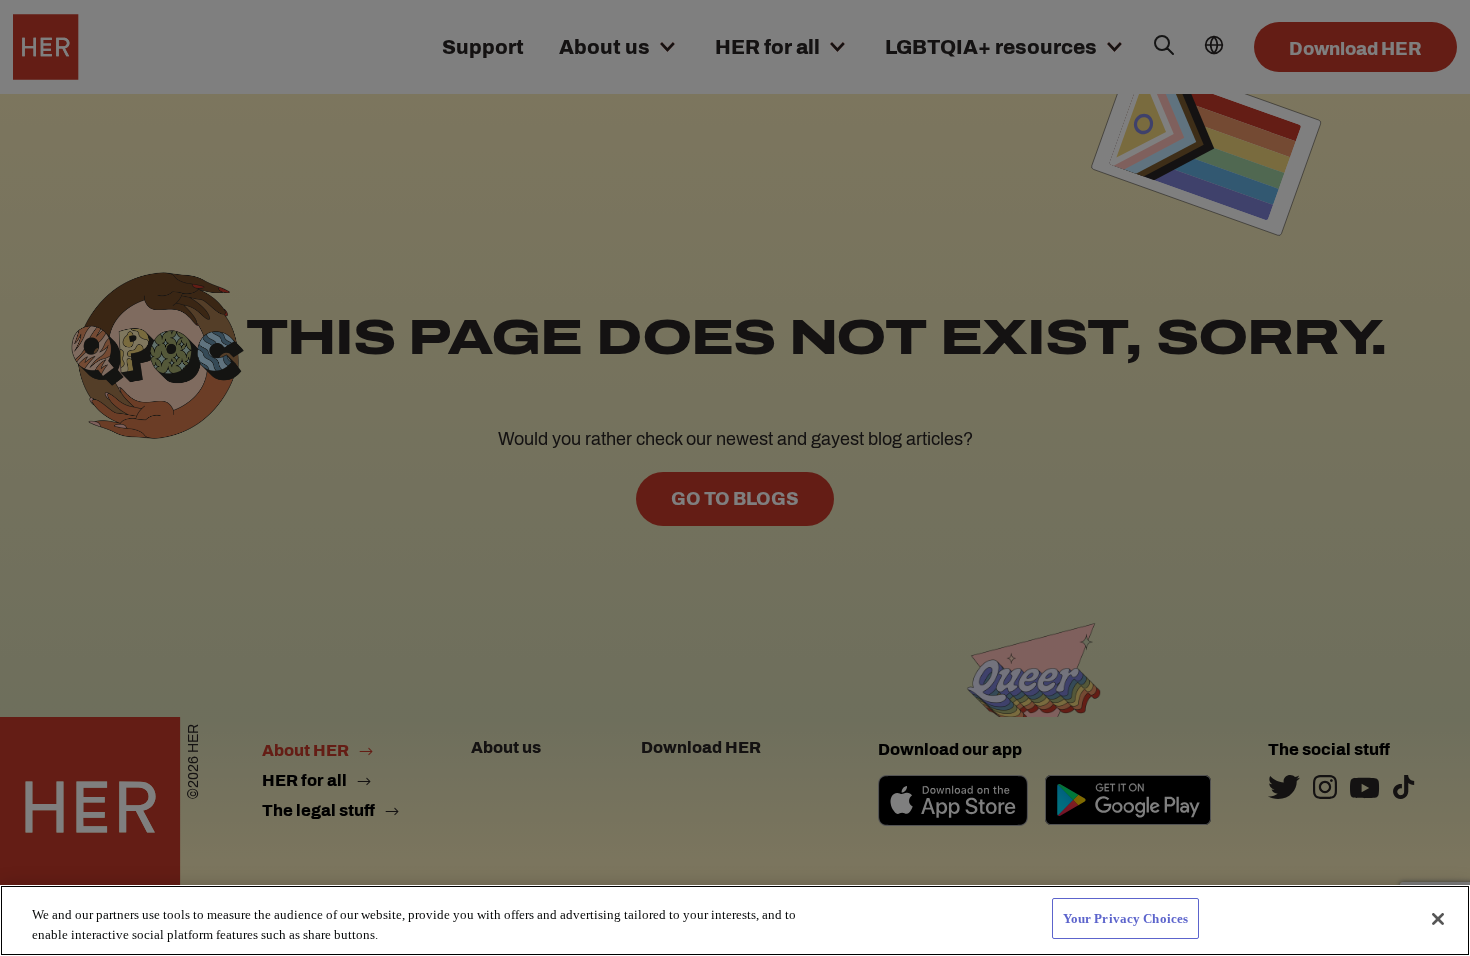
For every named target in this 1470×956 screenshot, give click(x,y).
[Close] (1438, 919)
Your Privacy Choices (1126, 918)
